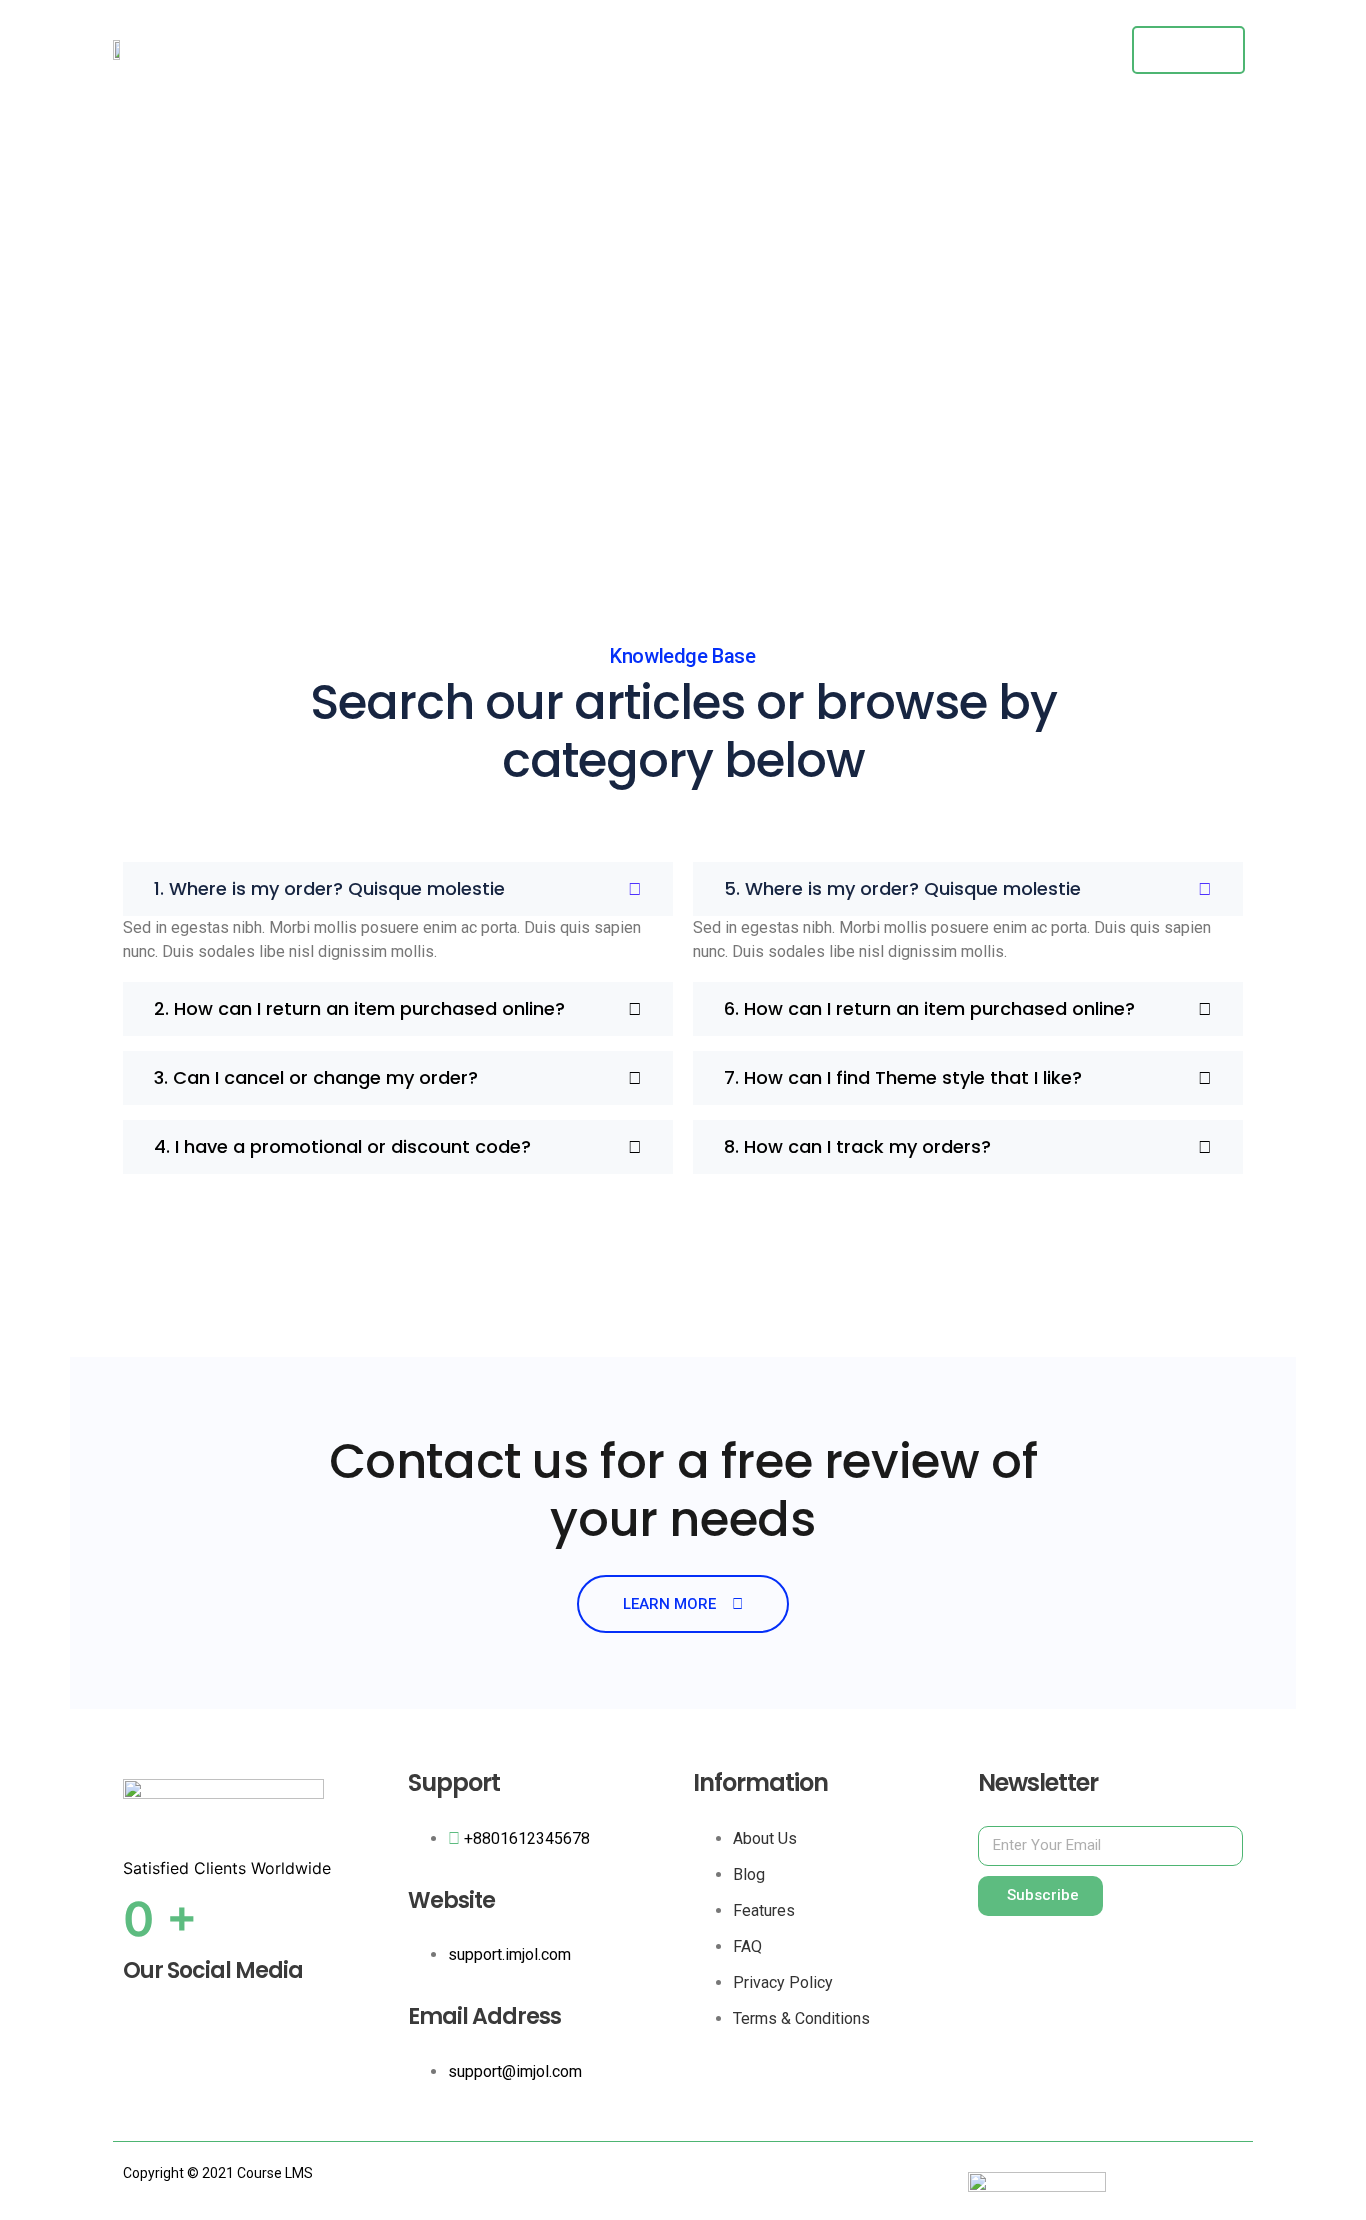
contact (1039, 50)
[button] (398, 889)
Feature (872, 50)
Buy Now (1188, 49)
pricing (955, 50)
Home (794, 50)
